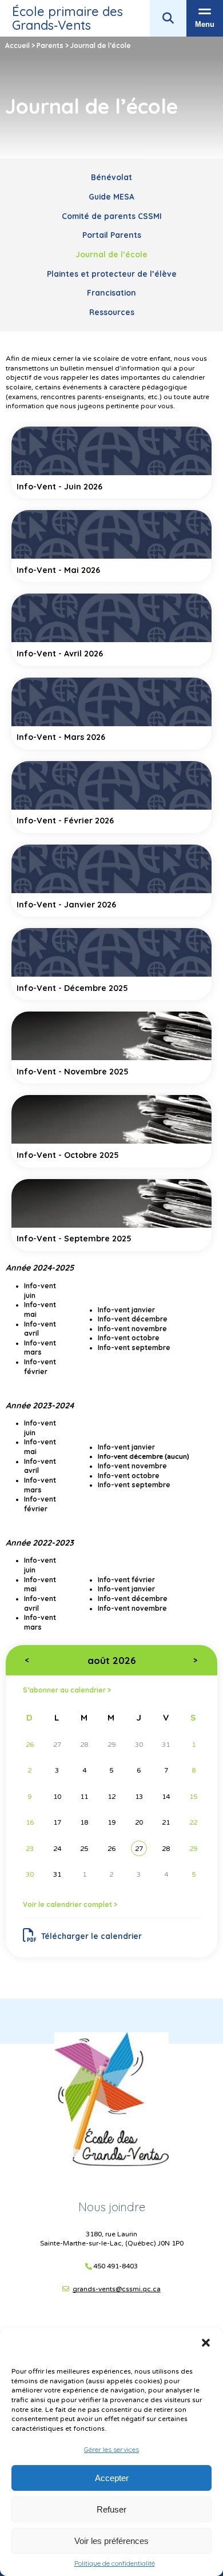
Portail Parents (112, 235)
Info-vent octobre (129, 1476)
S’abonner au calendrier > (67, 1690)
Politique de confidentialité (115, 2563)
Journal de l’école (111, 254)
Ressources (112, 312)
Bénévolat (111, 177)
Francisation (111, 292)
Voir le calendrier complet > (70, 1904)
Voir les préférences (111, 2541)
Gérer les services (111, 2449)
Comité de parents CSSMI (112, 216)
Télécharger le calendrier (91, 1936)
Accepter (112, 2478)
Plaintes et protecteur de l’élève (112, 274)
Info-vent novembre (132, 1608)
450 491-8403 (116, 2266)
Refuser (111, 2509)
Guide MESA (111, 196)
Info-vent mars (40, 1622)
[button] (206, 2343)
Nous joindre (112, 2207)
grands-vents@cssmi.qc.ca (117, 2289)
